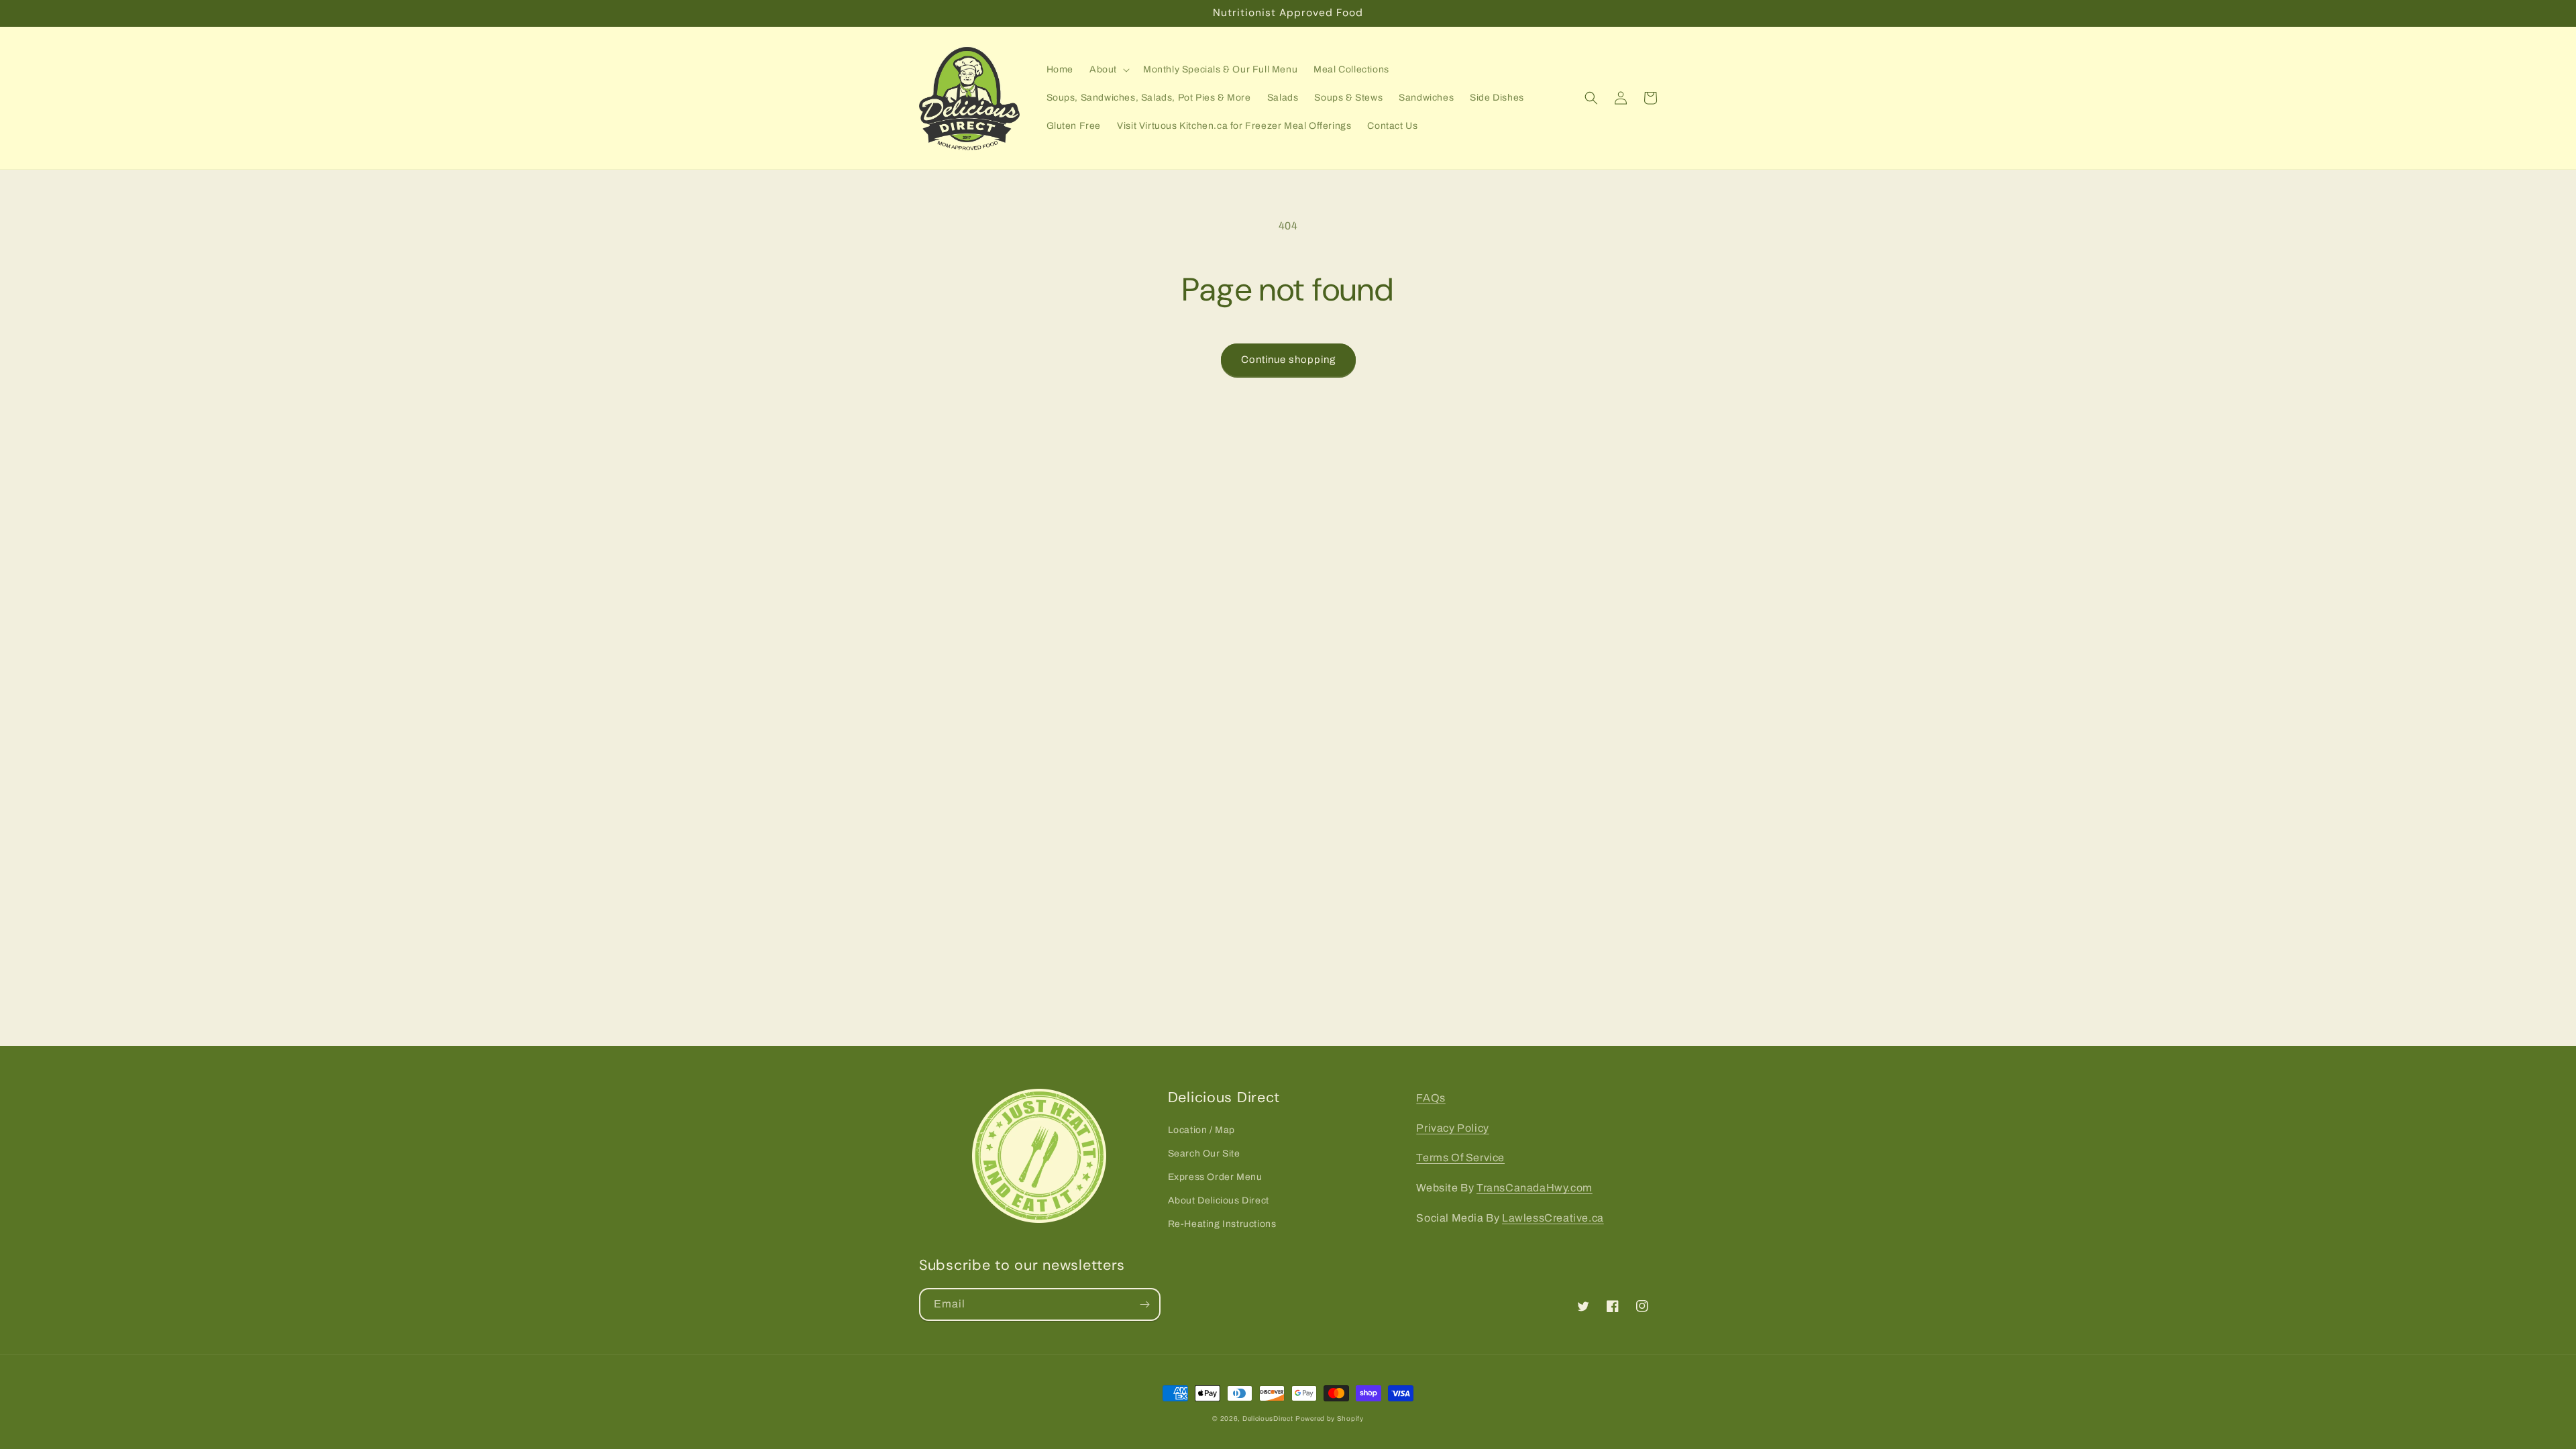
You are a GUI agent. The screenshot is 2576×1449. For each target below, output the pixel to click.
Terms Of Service (1460, 1158)
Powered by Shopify (1330, 1418)
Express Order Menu (1215, 1177)
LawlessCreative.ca (1553, 1218)
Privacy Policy (1452, 1128)
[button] (1108, 70)
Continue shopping (1288, 360)
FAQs (1431, 1098)
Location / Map (1201, 1130)
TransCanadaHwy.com (1535, 1188)
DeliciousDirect (1268, 1418)
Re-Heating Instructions (1222, 1224)
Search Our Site (1204, 1153)
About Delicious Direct (1219, 1200)
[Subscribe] (1144, 1304)
